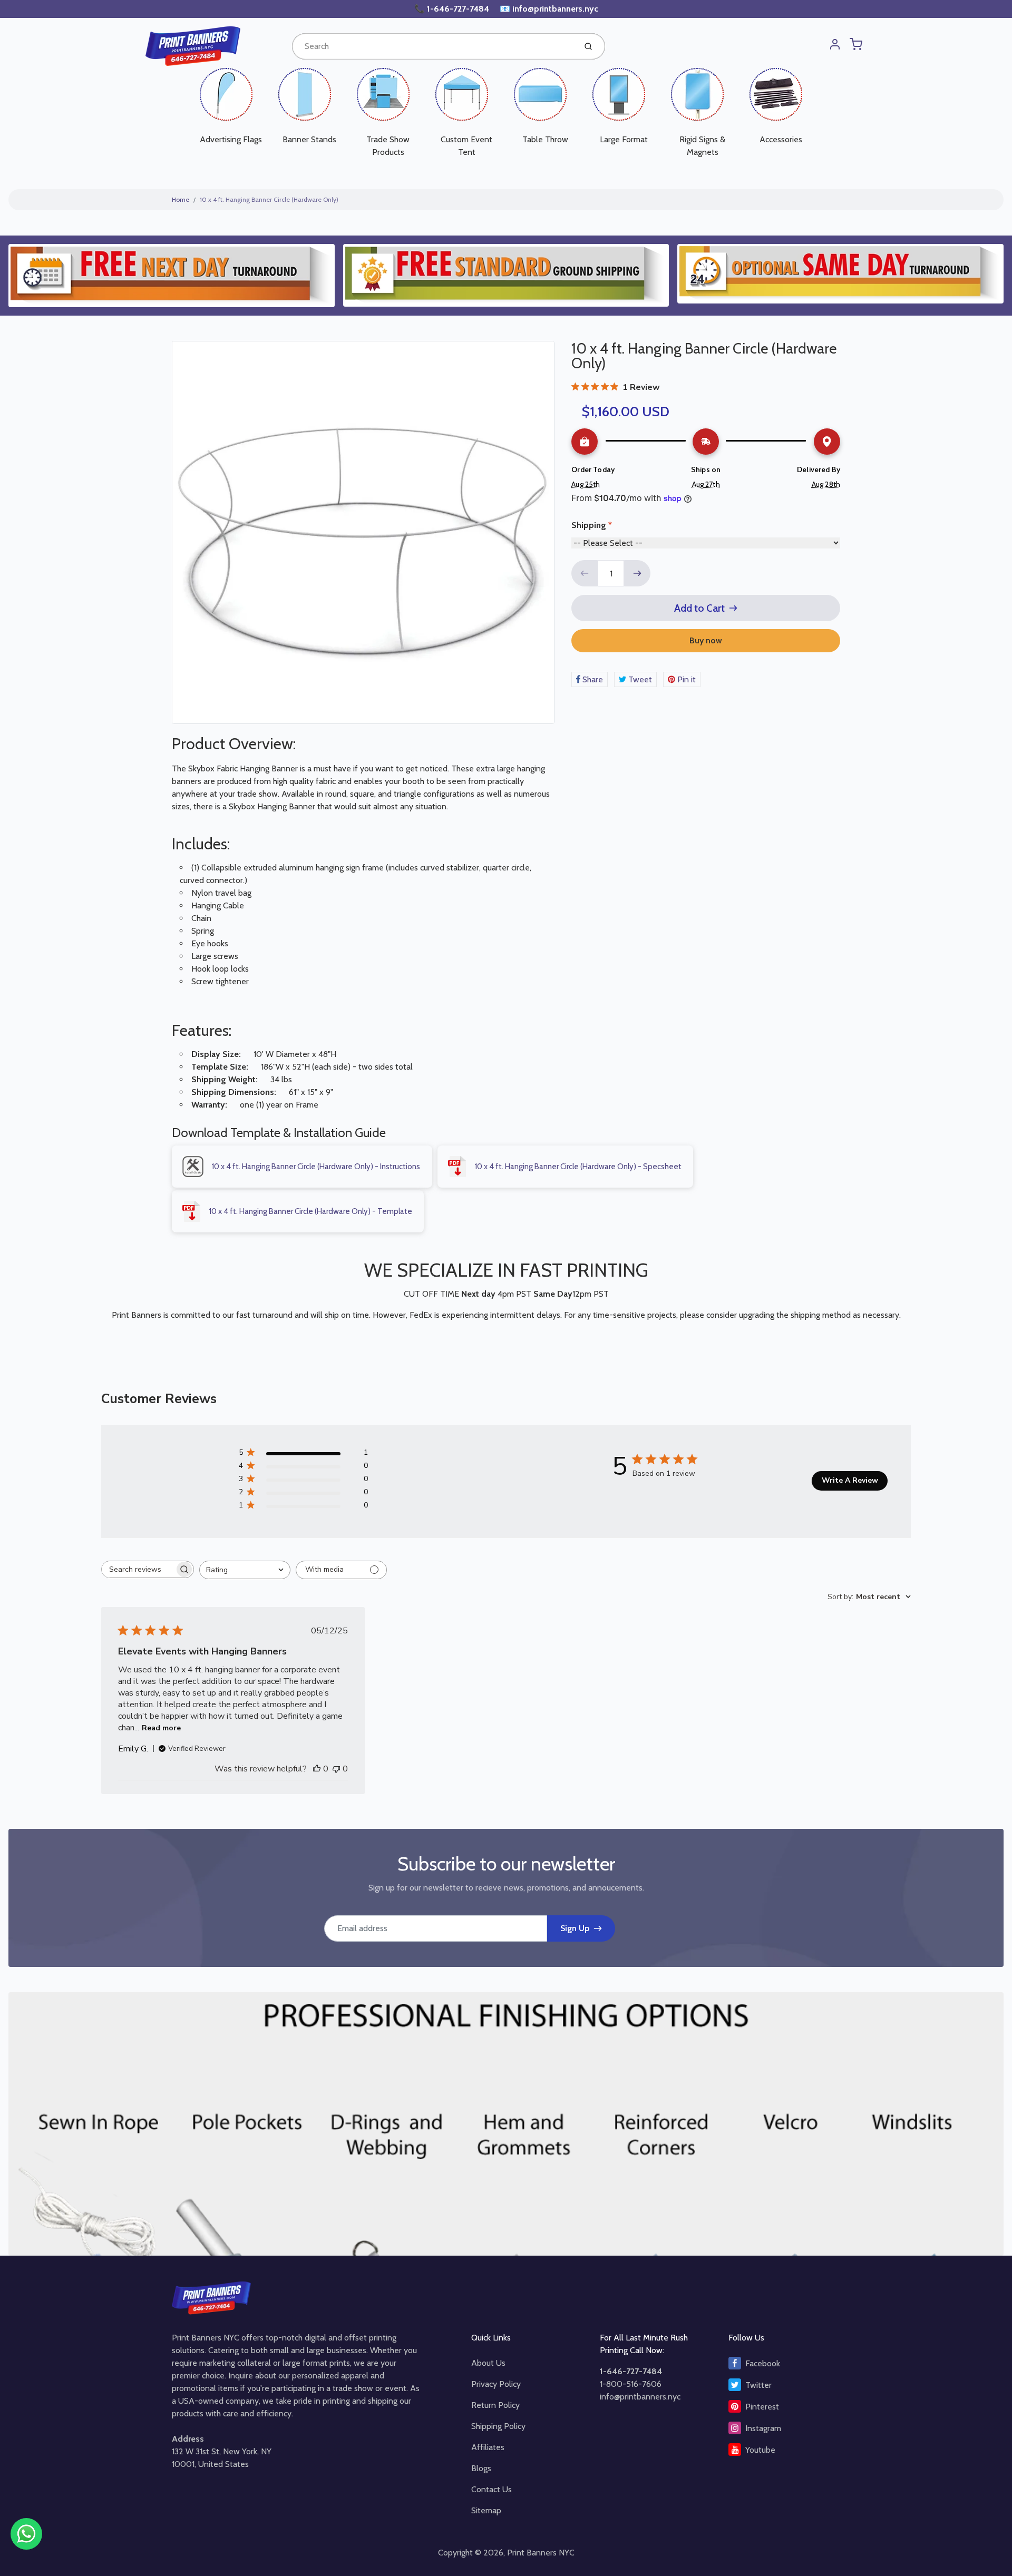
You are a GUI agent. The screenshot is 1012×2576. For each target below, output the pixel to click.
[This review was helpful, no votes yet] (317, 1769)
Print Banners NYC (541, 2553)
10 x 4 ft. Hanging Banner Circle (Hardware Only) (269, 199)
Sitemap (486, 2510)
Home (181, 199)
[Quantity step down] (585, 573)
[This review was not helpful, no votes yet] (336, 1769)
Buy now (706, 640)
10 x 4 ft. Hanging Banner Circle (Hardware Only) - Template (310, 1211)
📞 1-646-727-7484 (453, 9)
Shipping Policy (498, 2426)
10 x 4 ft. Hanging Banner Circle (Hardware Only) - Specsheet (578, 1167)
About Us (488, 2363)
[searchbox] (138, 1569)
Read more (161, 1728)
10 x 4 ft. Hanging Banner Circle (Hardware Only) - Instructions (316, 1167)
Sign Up (575, 1928)
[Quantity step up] (637, 573)
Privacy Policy (496, 2384)
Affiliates (488, 2447)
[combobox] (433, 46)
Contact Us (492, 2489)
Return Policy (495, 2405)
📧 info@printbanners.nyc (549, 9)
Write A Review (850, 1480)
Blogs (481, 2468)
